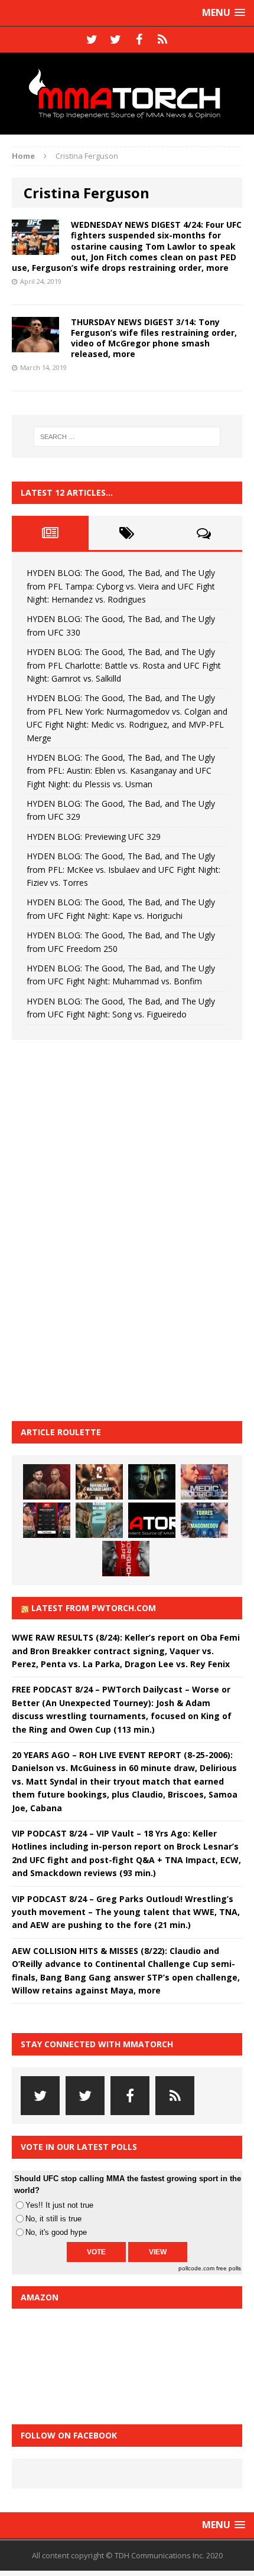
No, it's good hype (56, 2232)
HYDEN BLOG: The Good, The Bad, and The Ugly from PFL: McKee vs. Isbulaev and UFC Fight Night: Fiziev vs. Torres (123, 869)
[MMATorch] (127, 94)
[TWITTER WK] (115, 40)
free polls (229, 2268)
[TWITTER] (92, 40)
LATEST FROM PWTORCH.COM (94, 1608)
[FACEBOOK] (139, 40)
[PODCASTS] (162, 40)
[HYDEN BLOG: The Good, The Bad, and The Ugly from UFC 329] (99, 1520)
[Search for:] (127, 437)
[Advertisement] (100, 1229)
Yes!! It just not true (59, 2205)
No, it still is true (53, 2219)
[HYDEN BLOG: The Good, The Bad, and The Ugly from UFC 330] (99, 1482)
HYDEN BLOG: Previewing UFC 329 (94, 837)
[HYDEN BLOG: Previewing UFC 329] (152, 1520)
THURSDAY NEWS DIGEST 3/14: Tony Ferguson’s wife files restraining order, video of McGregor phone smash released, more (154, 338)
